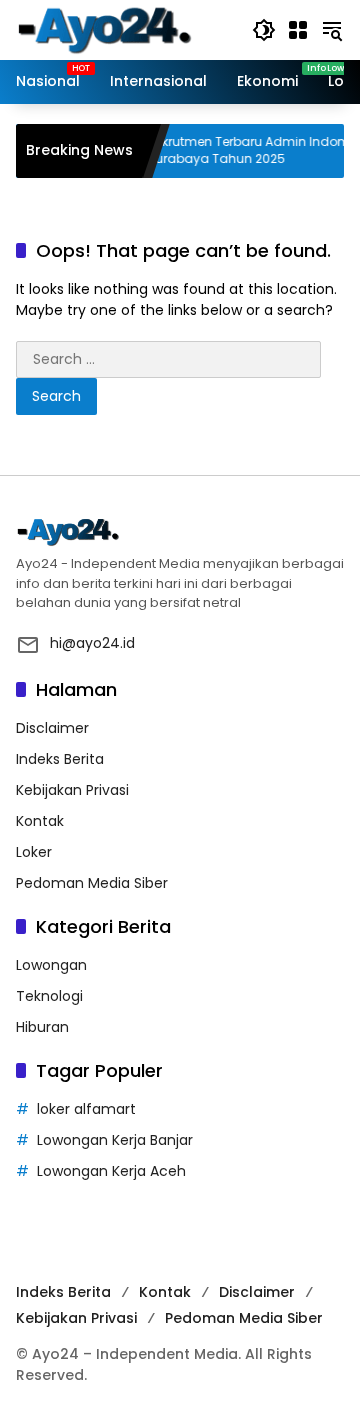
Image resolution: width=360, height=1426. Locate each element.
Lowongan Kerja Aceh (111, 1171)
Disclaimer (52, 728)
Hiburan (42, 1027)
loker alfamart (86, 1109)
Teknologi (49, 996)
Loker (34, 852)
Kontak (40, 821)
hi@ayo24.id (92, 643)
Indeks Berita (60, 759)
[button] (264, 30)
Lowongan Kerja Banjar (115, 1140)
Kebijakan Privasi (72, 790)
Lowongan (51, 965)
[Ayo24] (124, 29)
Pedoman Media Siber (92, 883)
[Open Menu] (298, 30)
